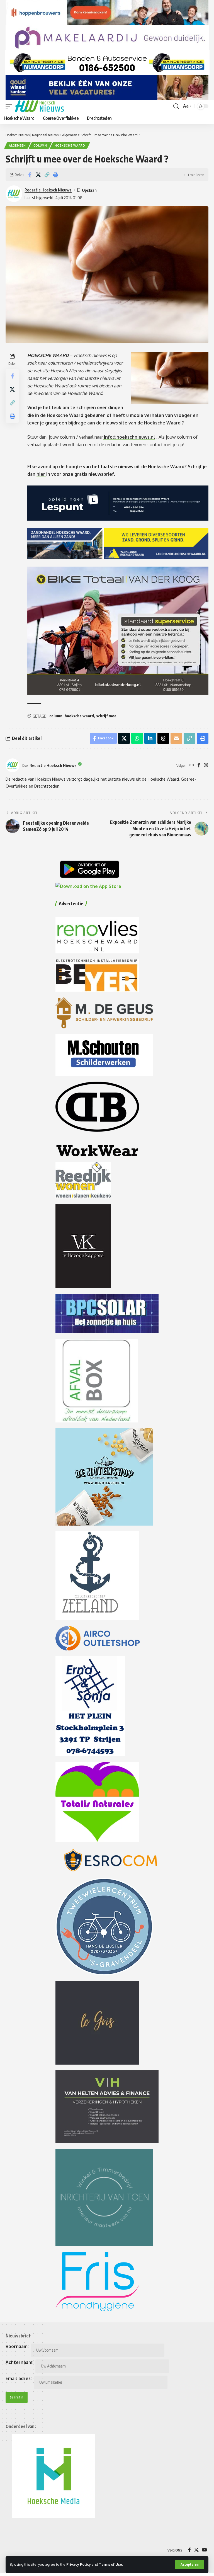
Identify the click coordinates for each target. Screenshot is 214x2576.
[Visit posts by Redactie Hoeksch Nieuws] (13, 765)
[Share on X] (38, 175)
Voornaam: (17, 2346)
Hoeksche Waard (70, 145)
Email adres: (19, 2378)
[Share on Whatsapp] (137, 738)
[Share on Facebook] (30, 175)
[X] (196, 2550)
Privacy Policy (79, 2564)
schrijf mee (106, 716)
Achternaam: (20, 2362)
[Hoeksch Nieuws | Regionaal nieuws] (39, 106)
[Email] (176, 738)
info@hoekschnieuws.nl (130, 437)
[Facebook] (199, 765)
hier (41, 474)
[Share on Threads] (163, 738)
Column (40, 145)
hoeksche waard (79, 716)
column (56, 716)
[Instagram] (206, 765)
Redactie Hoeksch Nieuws (48, 190)
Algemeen (17, 145)
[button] (190, 2565)
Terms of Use (110, 2564)
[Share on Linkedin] (150, 738)
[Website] (192, 765)
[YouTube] (205, 2550)
